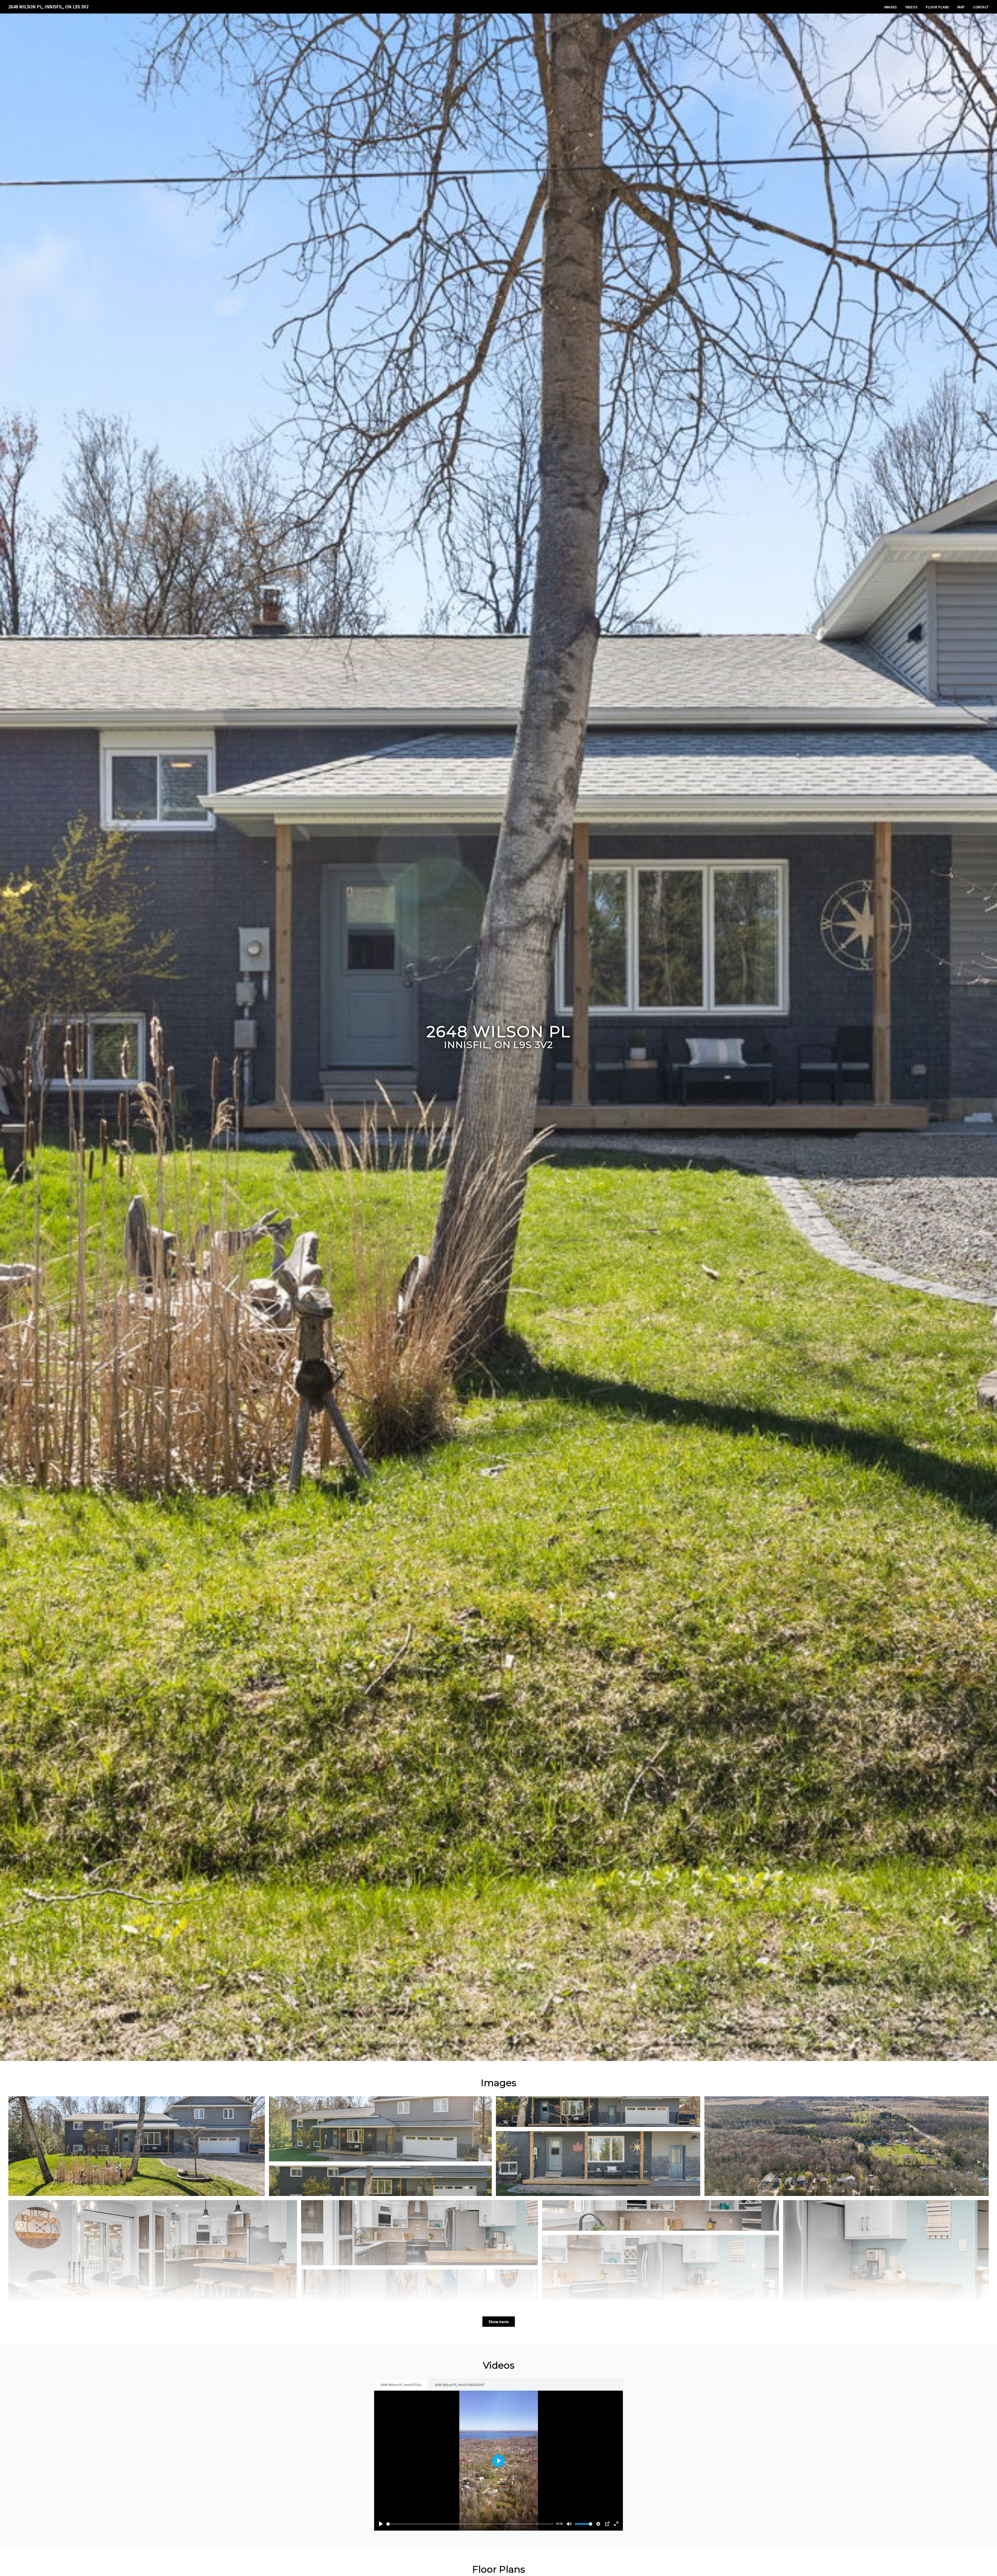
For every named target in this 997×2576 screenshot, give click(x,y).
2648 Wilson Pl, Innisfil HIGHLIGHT (459, 2385)
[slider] (470, 2524)
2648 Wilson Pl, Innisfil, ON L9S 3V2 (48, 7)
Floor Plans (938, 7)
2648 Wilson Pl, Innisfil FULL (401, 2385)
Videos (911, 7)
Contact (981, 7)
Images (891, 7)
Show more (499, 2322)
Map (961, 7)
